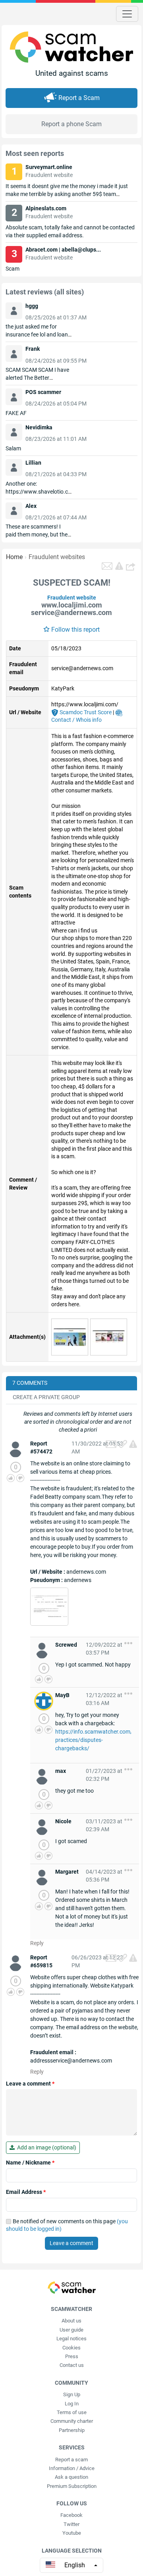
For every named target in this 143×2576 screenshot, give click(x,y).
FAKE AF (16, 413)
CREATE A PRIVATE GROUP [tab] (46, 1397)
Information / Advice (72, 2468)
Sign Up (72, 2394)
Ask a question (71, 2477)
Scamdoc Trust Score (85, 712)
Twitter (71, 2524)
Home (14, 557)
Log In (72, 2404)
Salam (13, 448)
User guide (71, 2330)
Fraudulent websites (57, 557)
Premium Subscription (72, 2486)
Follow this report (75, 630)
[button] (131, 566)
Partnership (72, 2430)
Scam (13, 269)
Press (72, 2356)
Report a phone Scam (71, 124)
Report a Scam (79, 98)
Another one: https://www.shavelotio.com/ (38, 492)
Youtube (72, 2533)
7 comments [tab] (30, 1383)
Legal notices (71, 2339)
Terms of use (72, 2412)
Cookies (71, 2348)
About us (71, 2321)
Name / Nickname (30, 2163)
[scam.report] (119, 566)
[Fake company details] (49, 1606)
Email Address (26, 2192)
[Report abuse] (133, 1444)
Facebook (71, 2515)
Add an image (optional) (45, 2147)
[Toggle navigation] (127, 14)
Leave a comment (30, 2084)
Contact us (72, 2365)
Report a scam (71, 2460)
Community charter (72, 2421)
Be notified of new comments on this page (67, 2225)
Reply (37, 1943)
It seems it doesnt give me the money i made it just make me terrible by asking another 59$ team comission (67, 194)
